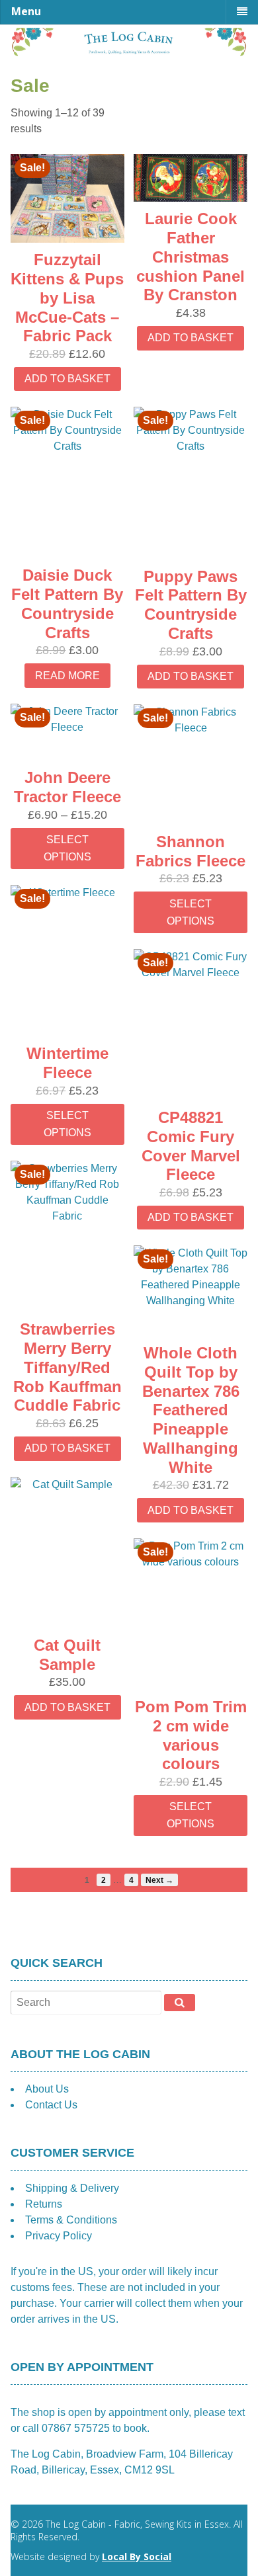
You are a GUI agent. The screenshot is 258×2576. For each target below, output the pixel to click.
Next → (159, 1880)
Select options (67, 848)
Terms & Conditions (71, 2220)
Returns (44, 2204)
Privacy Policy (59, 2236)
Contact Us (51, 2105)
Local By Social (137, 2556)
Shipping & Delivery (72, 2188)
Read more (67, 676)
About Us (47, 2089)
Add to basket (67, 379)
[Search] (180, 2003)
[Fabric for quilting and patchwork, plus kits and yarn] (129, 52)
